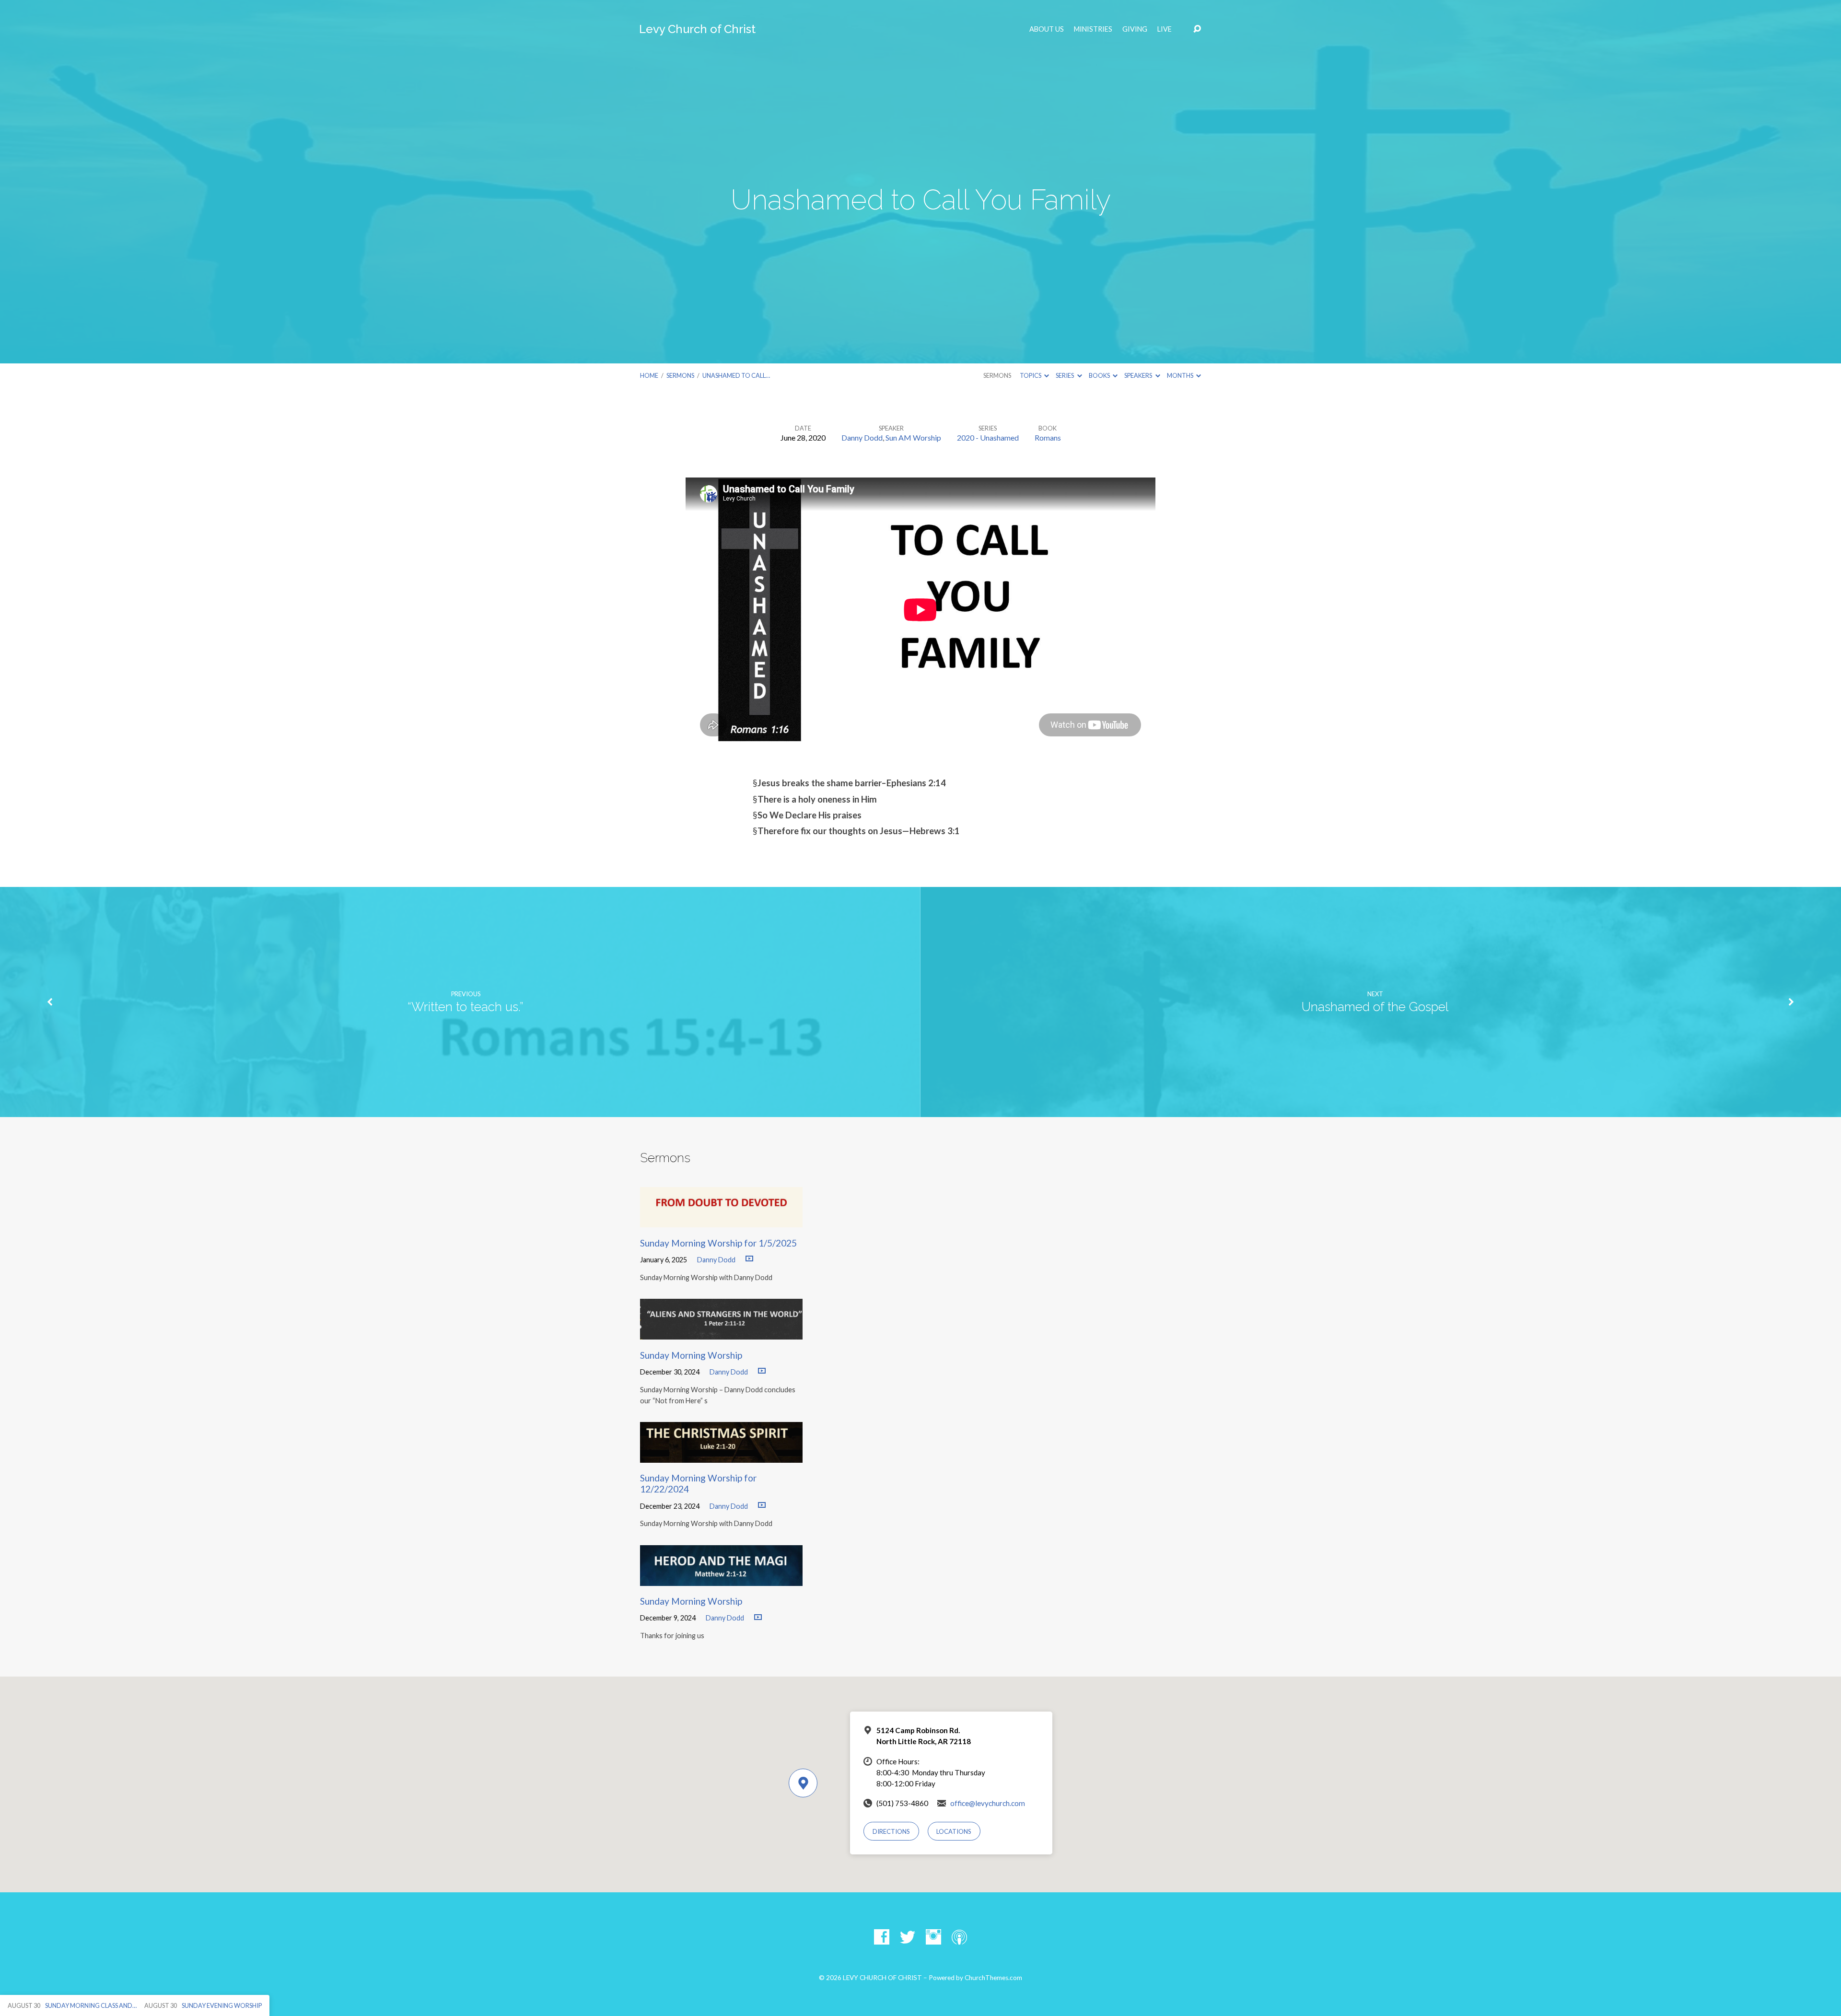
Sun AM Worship (913, 437)
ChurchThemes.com (993, 1978)
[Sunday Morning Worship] (721, 1332)
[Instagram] (933, 1937)
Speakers (1139, 375)
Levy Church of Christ (697, 29)
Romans (1048, 437)
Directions (891, 1831)
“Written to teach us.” (466, 1007)
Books (1100, 375)
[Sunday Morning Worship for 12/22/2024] (721, 1455)
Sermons (680, 375)
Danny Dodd (862, 437)
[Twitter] (908, 1937)
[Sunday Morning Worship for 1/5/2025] (721, 1220)
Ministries (1093, 29)
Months (1181, 375)
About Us (1047, 29)
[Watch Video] (749, 1259)
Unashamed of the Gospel (1375, 1007)
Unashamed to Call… (736, 375)
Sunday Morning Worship (691, 1355)
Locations (954, 1831)
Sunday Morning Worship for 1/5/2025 (718, 1243)
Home (649, 375)
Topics (1031, 375)
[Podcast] (959, 1937)
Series (1065, 375)
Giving (1135, 29)
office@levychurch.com (988, 1803)
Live (1165, 29)
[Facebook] (882, 1937)
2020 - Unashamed (988, 437)
